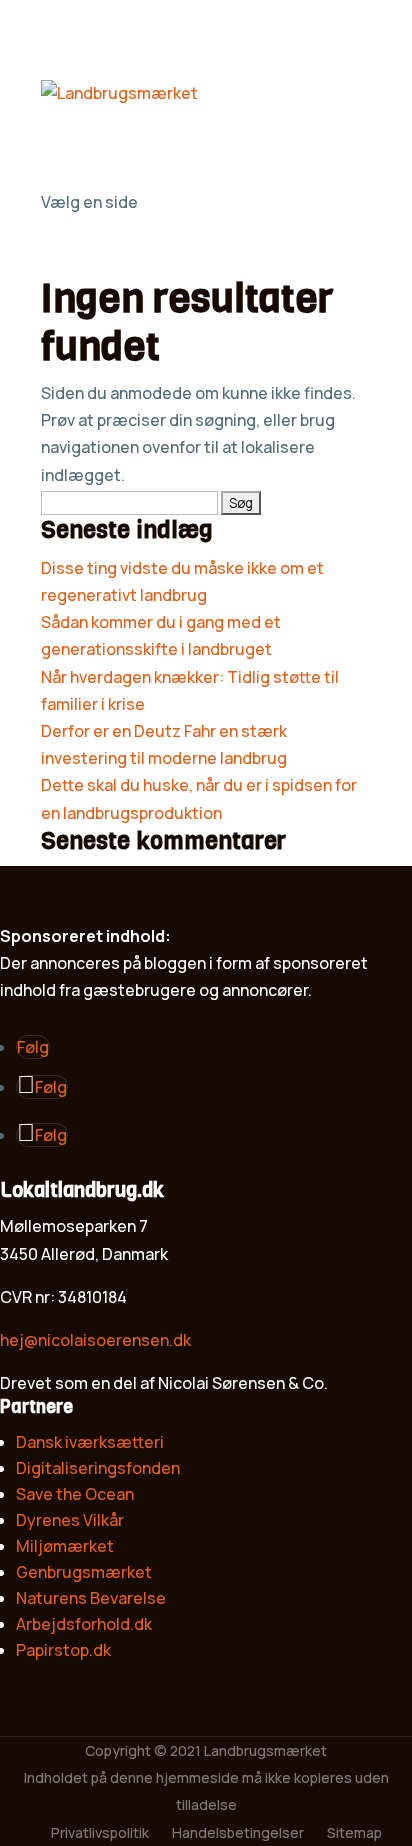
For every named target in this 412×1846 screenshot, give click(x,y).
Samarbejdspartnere (119, 120)
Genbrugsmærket (84, 1572)
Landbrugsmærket (265, 1750)
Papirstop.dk (63, 1650)
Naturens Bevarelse (91, 1598)
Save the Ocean (75, 1494)
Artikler (68, 147)
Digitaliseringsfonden (98, 1468)
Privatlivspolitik (100, 1832)
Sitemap (354, 1832)
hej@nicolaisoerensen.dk (95, 1340)
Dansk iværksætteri (90, 1442)
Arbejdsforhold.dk (84, 1624)
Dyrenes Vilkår (70, 1520)
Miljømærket (65, 1546)
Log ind (68, 175)
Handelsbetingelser (238, 1832)
